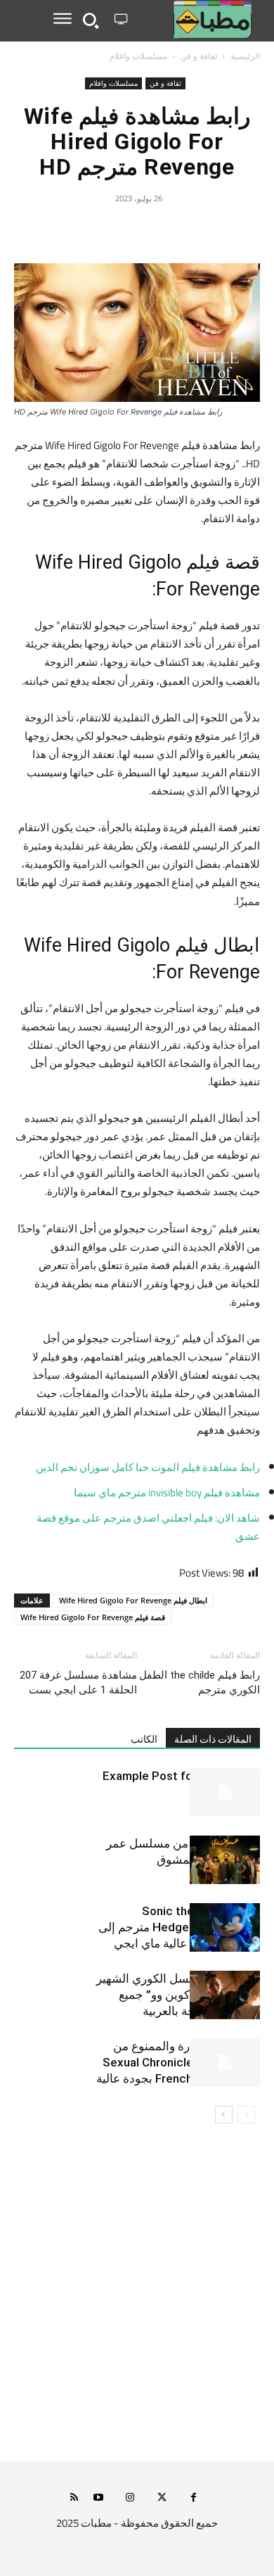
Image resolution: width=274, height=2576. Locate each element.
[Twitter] (169, 230)
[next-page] (224, 2115)
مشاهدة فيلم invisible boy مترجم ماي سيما (167, 1492)
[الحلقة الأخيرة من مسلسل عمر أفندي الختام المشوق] (225, 1860)
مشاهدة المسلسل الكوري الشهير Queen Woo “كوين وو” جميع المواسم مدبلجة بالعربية (178, 1995)
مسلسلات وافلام (138, 56)
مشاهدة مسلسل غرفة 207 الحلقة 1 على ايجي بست (78, 1682)
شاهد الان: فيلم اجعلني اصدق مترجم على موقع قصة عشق (148, 1527)
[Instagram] (130, 2498)
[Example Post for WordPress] (225, 1792)
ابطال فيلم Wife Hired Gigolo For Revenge (133, 1600)
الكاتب (144, 1739)
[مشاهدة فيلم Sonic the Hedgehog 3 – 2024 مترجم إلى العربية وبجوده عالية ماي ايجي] (225, 1927)
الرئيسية (245, 56)
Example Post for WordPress (181, 1776)
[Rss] (74, 2498)
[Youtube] (99, 2498)
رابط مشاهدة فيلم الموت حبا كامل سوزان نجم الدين (148, 1467)
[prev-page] (246, 2115)
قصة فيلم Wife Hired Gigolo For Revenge (93, 1617)
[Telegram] (72, 230)
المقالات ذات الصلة (213, 1739)
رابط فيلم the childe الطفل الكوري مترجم (200, 1682)
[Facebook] (202, 230)
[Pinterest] (137, 230)
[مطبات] (196, 20)
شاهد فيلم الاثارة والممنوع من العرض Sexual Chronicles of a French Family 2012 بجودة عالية (178, 2062)
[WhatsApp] (105, 230)
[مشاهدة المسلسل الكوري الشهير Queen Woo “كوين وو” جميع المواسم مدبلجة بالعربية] (225, 1995)
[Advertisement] (137, 2302)
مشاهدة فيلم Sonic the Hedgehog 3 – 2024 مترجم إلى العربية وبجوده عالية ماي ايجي (179, 1927)
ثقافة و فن (199, 56)
